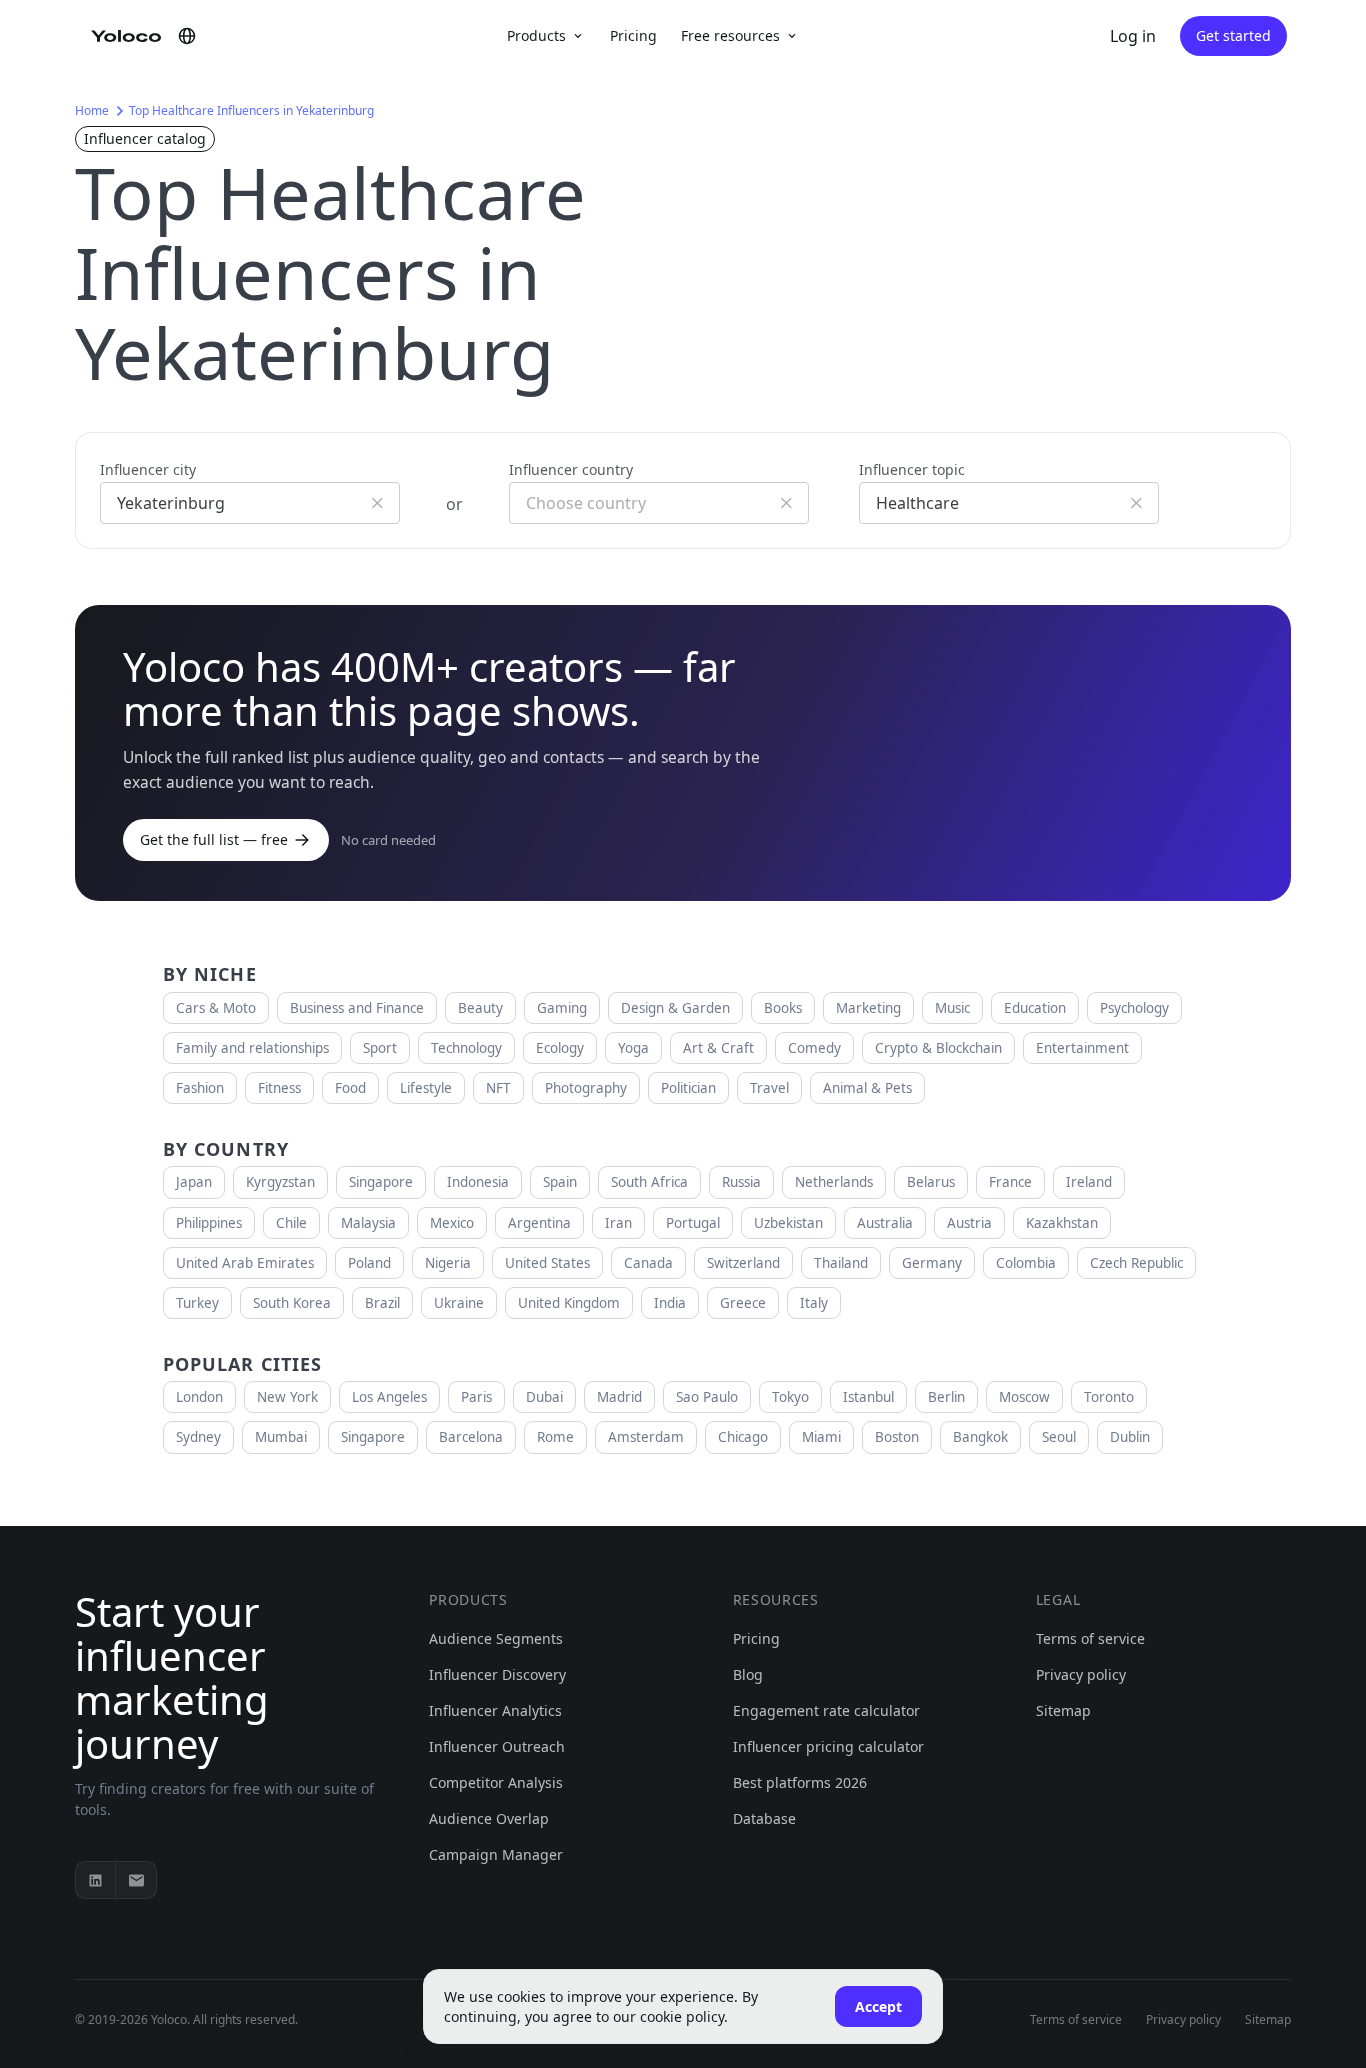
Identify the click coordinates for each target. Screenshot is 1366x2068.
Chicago (743, 1437)
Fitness (279, 1088)
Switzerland (743, 1263)
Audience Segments (496, 1638)
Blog (748, 1674)
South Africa (649, 1182)
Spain (560, 1182)
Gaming (562, 1008)
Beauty (480, 1008)
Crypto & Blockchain (938, 1048)
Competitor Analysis (496, 1782)
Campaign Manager (496, 1854)
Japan (194, 1182)
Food (350, 1088)
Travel (769, 1088)
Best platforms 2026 (800, 1782)
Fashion (200, 1088)
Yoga (633, 1048)
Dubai (544, 1397)
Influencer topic (912, 469)
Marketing (868, 1008)
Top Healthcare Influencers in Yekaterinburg (251, 110)
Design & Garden (675, 1008)
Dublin (1130, 1437)
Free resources (730, 35)
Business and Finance (357, 1008)
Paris (476, 1397)
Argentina (539, 1223)
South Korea (292, 1303)
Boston (897, 1437)
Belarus (931, 1182)
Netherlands (834, 1182)
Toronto (1109, 1397)
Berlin (946, 1397)
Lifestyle (426, 1088)
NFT (498, 1088)
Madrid (619, 1397)
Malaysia (368, 1223)
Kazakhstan (1062, 1223)
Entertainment (1082, 1048)
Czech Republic (1136, 1263)
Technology (466, 1048)
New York (287, 1397)
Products (536, 35)
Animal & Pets (867, 1088)
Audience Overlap (489, 1818)
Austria (969, 1223)
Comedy (814, 1048)
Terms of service (1090, 1638)
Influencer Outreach (497, 1746)
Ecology (560, 1048)
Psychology (1134, 1008)
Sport (380, 1048)
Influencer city (148, 469)
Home (92, 110)
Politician (688, 1088)
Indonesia (478, 1182)
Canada (648, 1263)
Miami (821, 1437)
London (199, 1397)
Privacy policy (1081, 1674)
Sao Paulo (707, 1397)
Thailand (841, 1263)
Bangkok (980, 1437)
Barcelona (471, 1437)
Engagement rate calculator (826, 1710)
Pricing (633, 35)
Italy (814, 1303)
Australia (885, 1223)
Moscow (1024, 1397)
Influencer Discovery (497, 1674)
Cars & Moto (216, 1008)
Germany (932, 1263)
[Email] (136, 1880)
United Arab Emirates (245, 1263)
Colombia (1026, 1263)
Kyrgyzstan (280, 1182)
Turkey (197, 1303)
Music (952, 1008)
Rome (555, 1437)
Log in (1133, 36)
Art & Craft (718, 1048)
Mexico (452, 1223)
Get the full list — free (214, 839)
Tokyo (790, 1397)
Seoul (1059, 1437)
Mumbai (281, 1437)
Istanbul (868, 1397)
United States (547, 1263)
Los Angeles (389, 1397)
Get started (1233, 35)
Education (1035, 1008)
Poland (369, 1263)
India (670, 1303)
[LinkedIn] (96, 1880)
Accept (878, 2006)
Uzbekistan (788, 1223)
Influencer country (571, 469)
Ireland (1089, 1182)
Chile (291, 1223)
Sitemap (1063, 1710)
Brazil (382, 1303)
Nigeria (448, 1263)
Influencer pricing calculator (828, 1746)
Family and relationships (252, 1048)
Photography (586, 1088)
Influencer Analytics (495, 1710)
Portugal (693, 1223)
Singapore (381, 1182)
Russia (741, 1182)
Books (783, 1008)
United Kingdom (569, 1303)
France (1010, 1182)
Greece (743, 1303)
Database (764, 1818)
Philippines (209, 1223)
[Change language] (187, 36)
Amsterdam (646, 1437)
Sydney (198, 1437)
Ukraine (459, 1303)
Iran (618, 1223)
